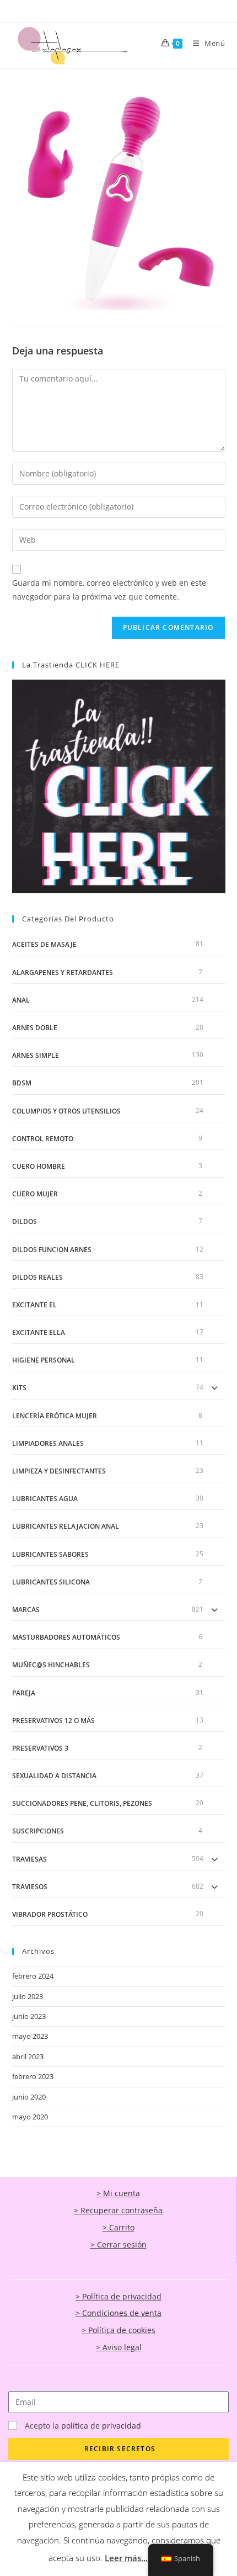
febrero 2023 (33, 2076)
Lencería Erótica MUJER (55, 1416)
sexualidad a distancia (54, 1776)
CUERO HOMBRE (39, 1166)
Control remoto (43, 1139)
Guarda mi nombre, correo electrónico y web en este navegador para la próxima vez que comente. (109, 590)
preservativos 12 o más (53, 1721)
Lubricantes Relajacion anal (66, 1526)
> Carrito (118, 2227)
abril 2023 (28, 2056)
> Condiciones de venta (118, 2313)
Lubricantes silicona (51, 1582)
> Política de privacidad (118, 2296)
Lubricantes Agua (45, 1499)
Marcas (26, 1610)
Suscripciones (38, 1831)
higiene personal (44, 1360)
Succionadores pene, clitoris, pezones (82, 1803)
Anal (21, 1000)
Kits (19, 1388)
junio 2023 (29, 2016)
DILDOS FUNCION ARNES (52, 1250)
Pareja (24, 1693)
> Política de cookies (118, 2330)
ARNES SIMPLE (36, 1055)
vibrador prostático (50, 1914)
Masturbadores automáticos (66, 1637)
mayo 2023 (30, 2036)
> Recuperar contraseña (118, 2210)
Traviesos (30, 1887)
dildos (25, 1221)
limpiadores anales (48, 1443)
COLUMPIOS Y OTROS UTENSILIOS (66, 1111)
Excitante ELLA (39, 1332)
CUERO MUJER (35, 1194)
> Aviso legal (119, 2347)
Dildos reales (37, 1277)
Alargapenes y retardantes (63, 972)
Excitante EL (34, 1305)
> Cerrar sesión (118, 2244)
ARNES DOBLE (35, 1028)
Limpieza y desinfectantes (59, 1471)
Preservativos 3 (40, 1748)
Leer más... (126, 2558)
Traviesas (29, 1859)
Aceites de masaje (44, 944)
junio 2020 (29, 2097)
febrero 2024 (33, 1976)
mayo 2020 (30, 2117)
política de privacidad (101, 2426)
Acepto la (83, 2426)
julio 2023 (28, 1996)
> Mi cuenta (118, 2193)
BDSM (22, 1083)
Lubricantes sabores (50, 1554)
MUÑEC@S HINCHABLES (51, 1665)
